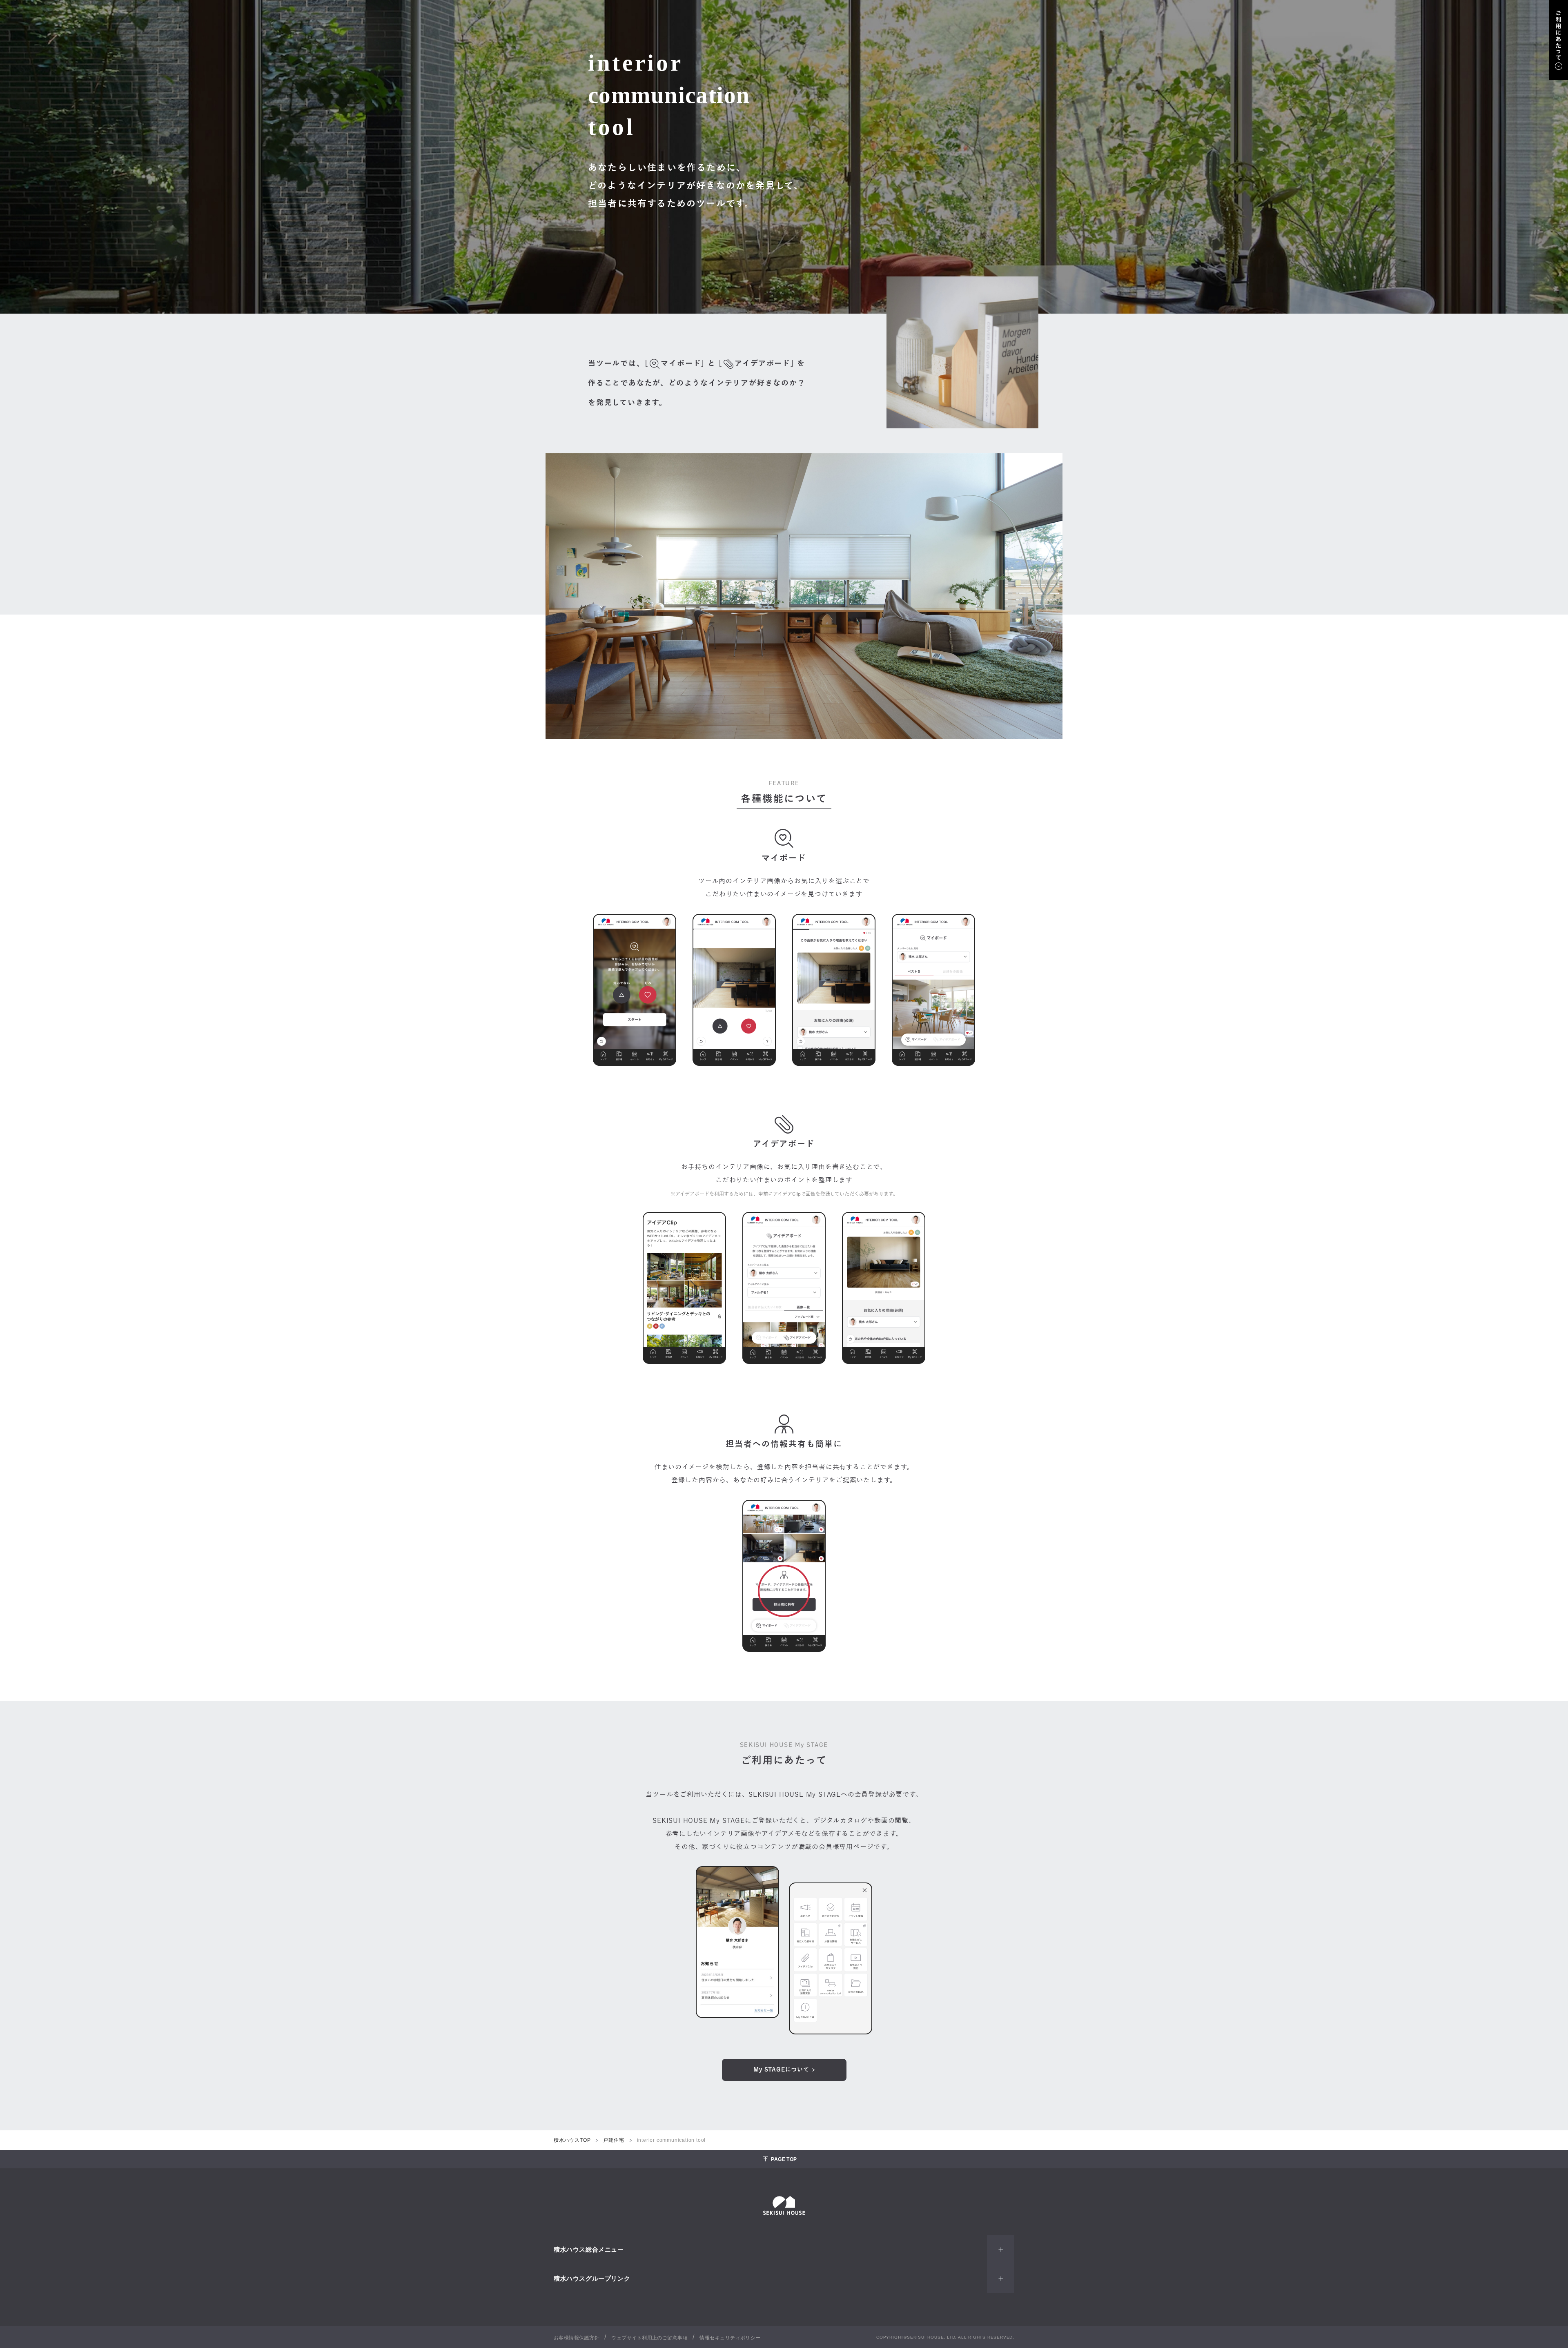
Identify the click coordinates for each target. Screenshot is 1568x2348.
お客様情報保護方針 (577, 2338)
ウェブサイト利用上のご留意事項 (649, 2338)
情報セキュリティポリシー (730, 2338)
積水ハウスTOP (572, 2140)
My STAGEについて (781, 2070)
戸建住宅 (614, 2140)
